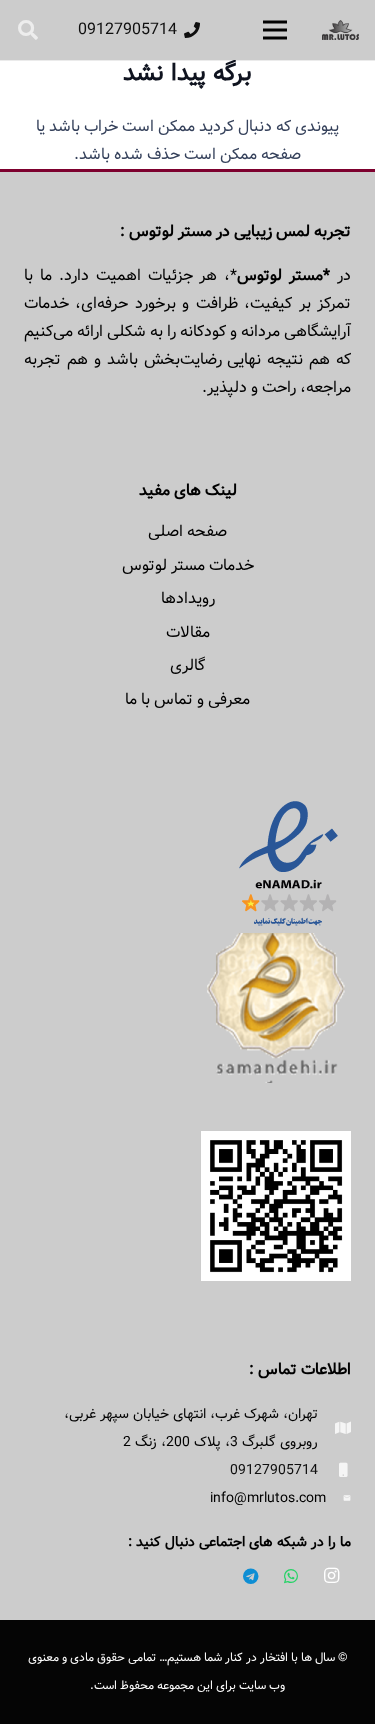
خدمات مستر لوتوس (188, 565)
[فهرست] (275, 30)
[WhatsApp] (291, 1576)
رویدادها (188, 598)
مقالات (188, 632)
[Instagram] (331, 1576)
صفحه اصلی (187, 531)
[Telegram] (251, 1576)
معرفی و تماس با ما (187, 699)
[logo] (340, 30)
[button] (28, 30)
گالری (187, 665)
